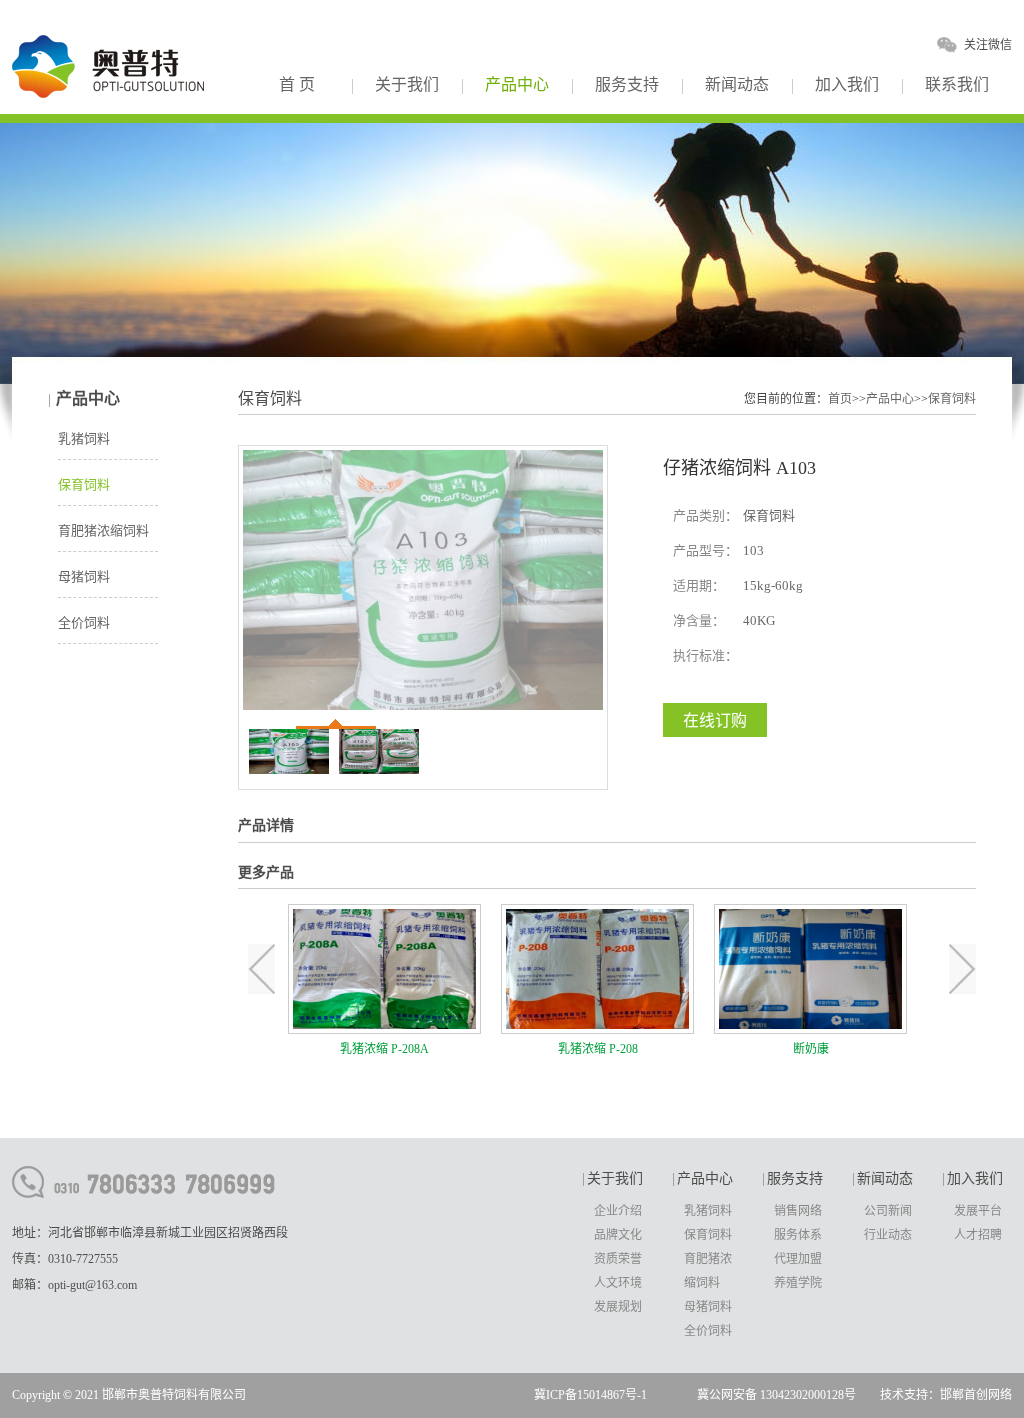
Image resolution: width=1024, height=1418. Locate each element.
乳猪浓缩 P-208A (384, 1049)
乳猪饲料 (84, 438)
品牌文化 (618, 1235)
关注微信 (988, 45)
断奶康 (811, 1049)
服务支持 (627, 84)
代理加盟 (798, 1259)
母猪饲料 (84, 576)
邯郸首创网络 (976, 1395)
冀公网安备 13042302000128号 (776, 1395)
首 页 (297, 84)
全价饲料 (84, 622)
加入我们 (847, 84)
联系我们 (957, 84)
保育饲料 (84, 484)
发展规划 (618, 1307)
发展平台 (978, 1211)
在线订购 (715, 720)
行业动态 (888, 1235)
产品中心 (517, 84)
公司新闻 (888, 1211)
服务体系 (798, 1235)
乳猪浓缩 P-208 (598, 1049)
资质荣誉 (618, 1259)
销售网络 (798, 1211)
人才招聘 (978, 1235)
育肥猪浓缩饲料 (103, 530)
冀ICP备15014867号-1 (590, 1395)
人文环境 (618, 1283)
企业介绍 (618, 1211)
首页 (840, 399)
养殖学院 (798, 1283)
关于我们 (407, 84)
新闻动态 (737, 84)
